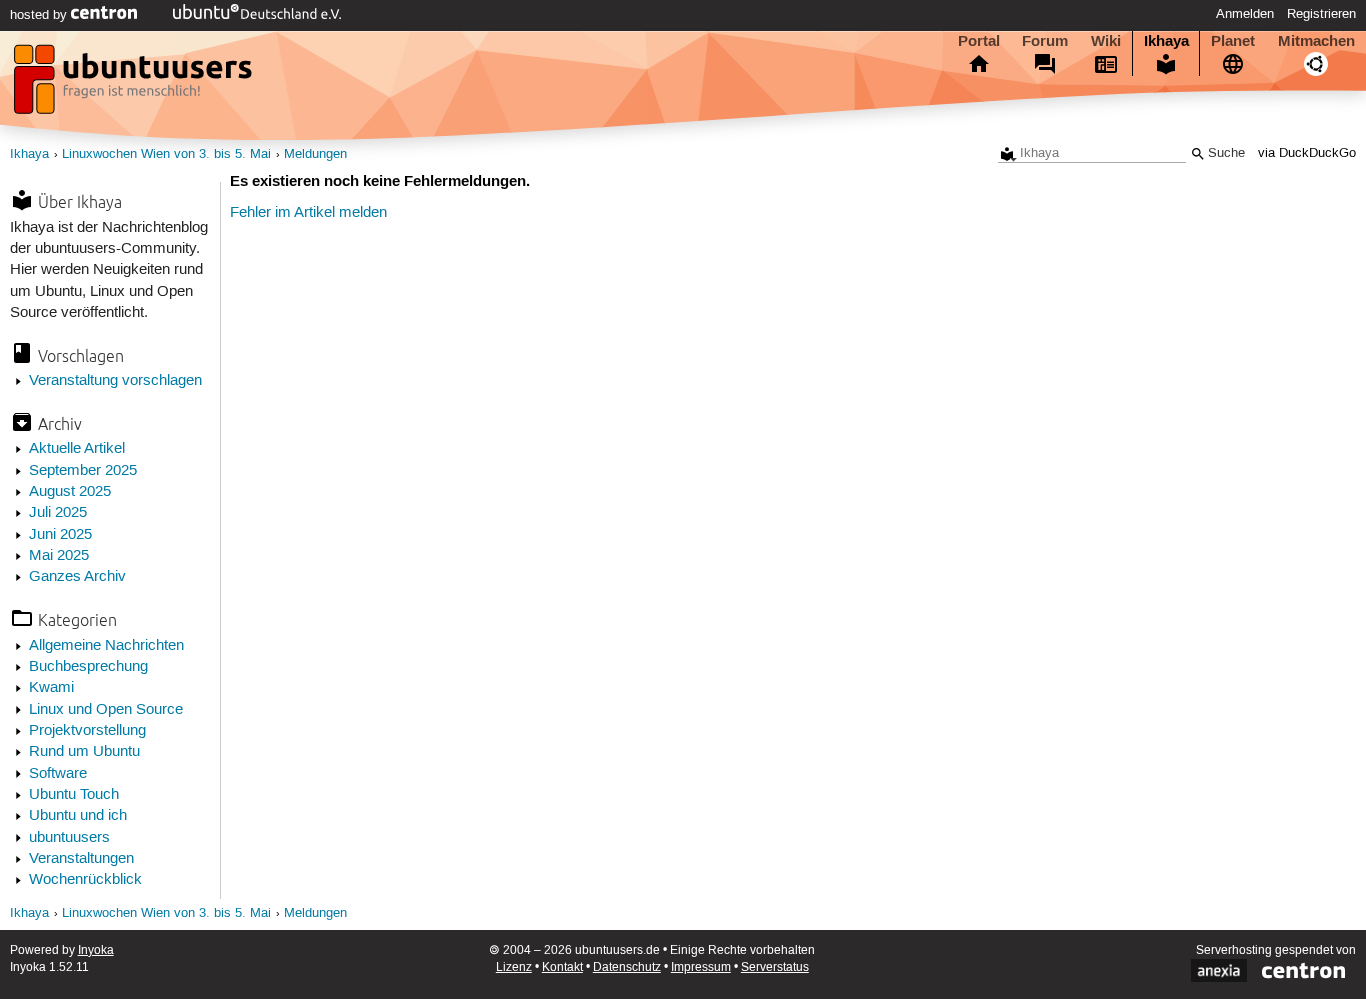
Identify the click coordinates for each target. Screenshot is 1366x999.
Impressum (701, 967)
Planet (1233, 41)
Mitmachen (1316, 41)
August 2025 (70, 492)
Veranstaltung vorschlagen (115, 381)
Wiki (1106, 41)
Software (58, 774)
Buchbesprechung (88, 667)
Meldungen (315, 154)
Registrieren (1321, 14)
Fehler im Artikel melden (308, 213)
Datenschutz (627, 967)
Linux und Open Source (106, 710)
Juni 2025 (60, 535)
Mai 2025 (59, 556)
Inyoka (96, 950)
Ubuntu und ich (78, 816)
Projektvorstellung (87, 731)
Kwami (51, 688)
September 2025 (83, 471)
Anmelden (1245, 14)
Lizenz (514, 967)
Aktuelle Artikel (77, 449)
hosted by (40, 15)
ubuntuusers (69, 838)
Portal (979, 41)
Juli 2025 (58, 513)
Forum (1045, 41)
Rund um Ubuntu (84, 752)
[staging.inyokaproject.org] (135, 85)
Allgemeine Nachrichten (106, 646)
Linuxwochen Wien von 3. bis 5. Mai (166, 154)
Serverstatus (775, 967)
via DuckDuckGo (1307, 153)
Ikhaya (1166, 41)
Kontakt (562, 967)
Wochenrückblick (85, 880)
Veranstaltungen (81, 859)
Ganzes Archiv (77, 577)
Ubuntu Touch (74, 795)
